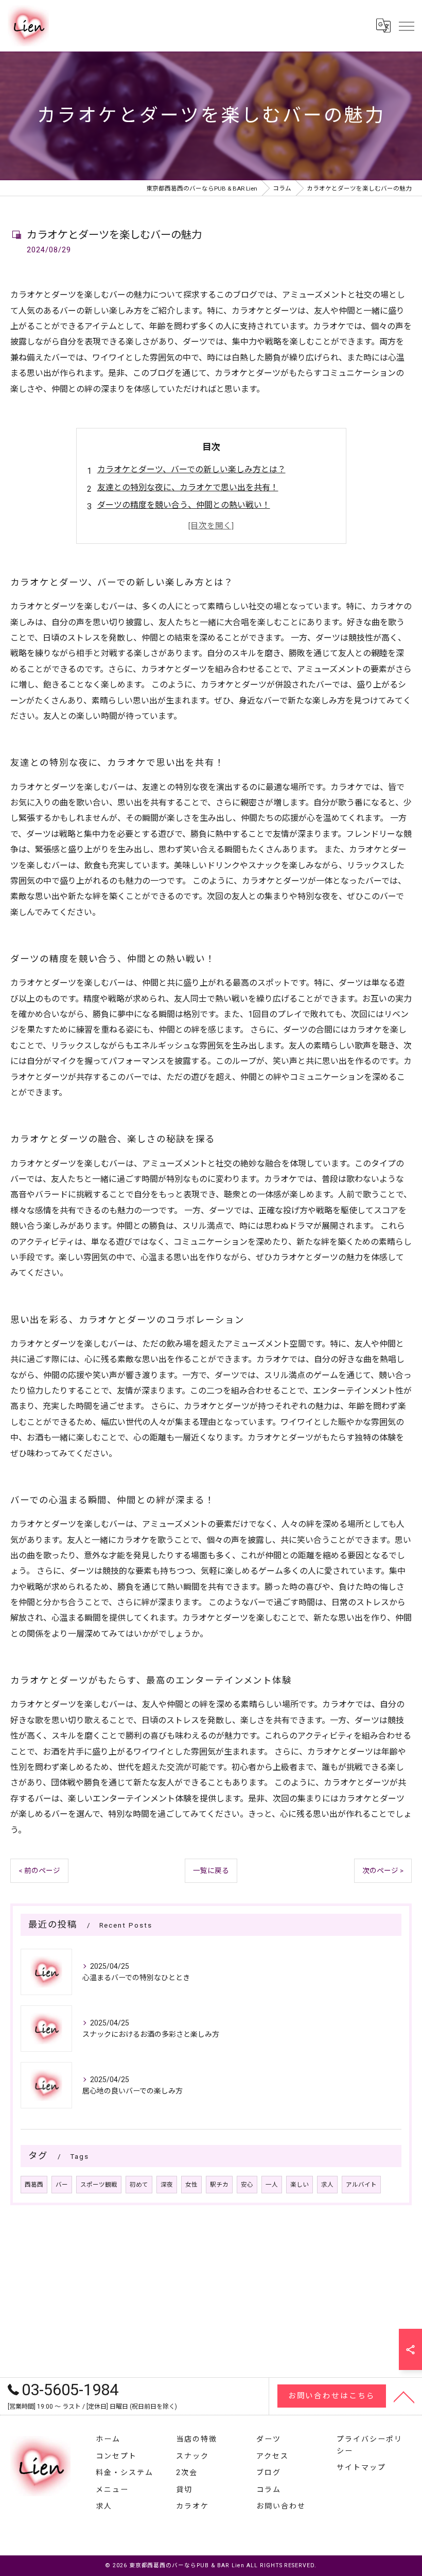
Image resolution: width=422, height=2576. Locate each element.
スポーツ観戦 (99, 2185)
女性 (191, 2185)
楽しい (300, 2185)
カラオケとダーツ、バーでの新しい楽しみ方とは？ (191, 469)
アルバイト (361, 2185)
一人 (272, 2185)
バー (62, 2185)
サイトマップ (361, 2467)
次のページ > (383, 1870)
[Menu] (406, 26)
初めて (139, 2185)
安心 (247, 2185)
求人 (327, 2185)
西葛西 (34, 2185)
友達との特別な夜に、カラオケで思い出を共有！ (188, 487)
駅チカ (219, 2185)
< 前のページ (39, 1870)
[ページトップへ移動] (404, 2396)
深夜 (167, 2185)
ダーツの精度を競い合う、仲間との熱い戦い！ (184, 505)
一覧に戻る (211, 1870)
